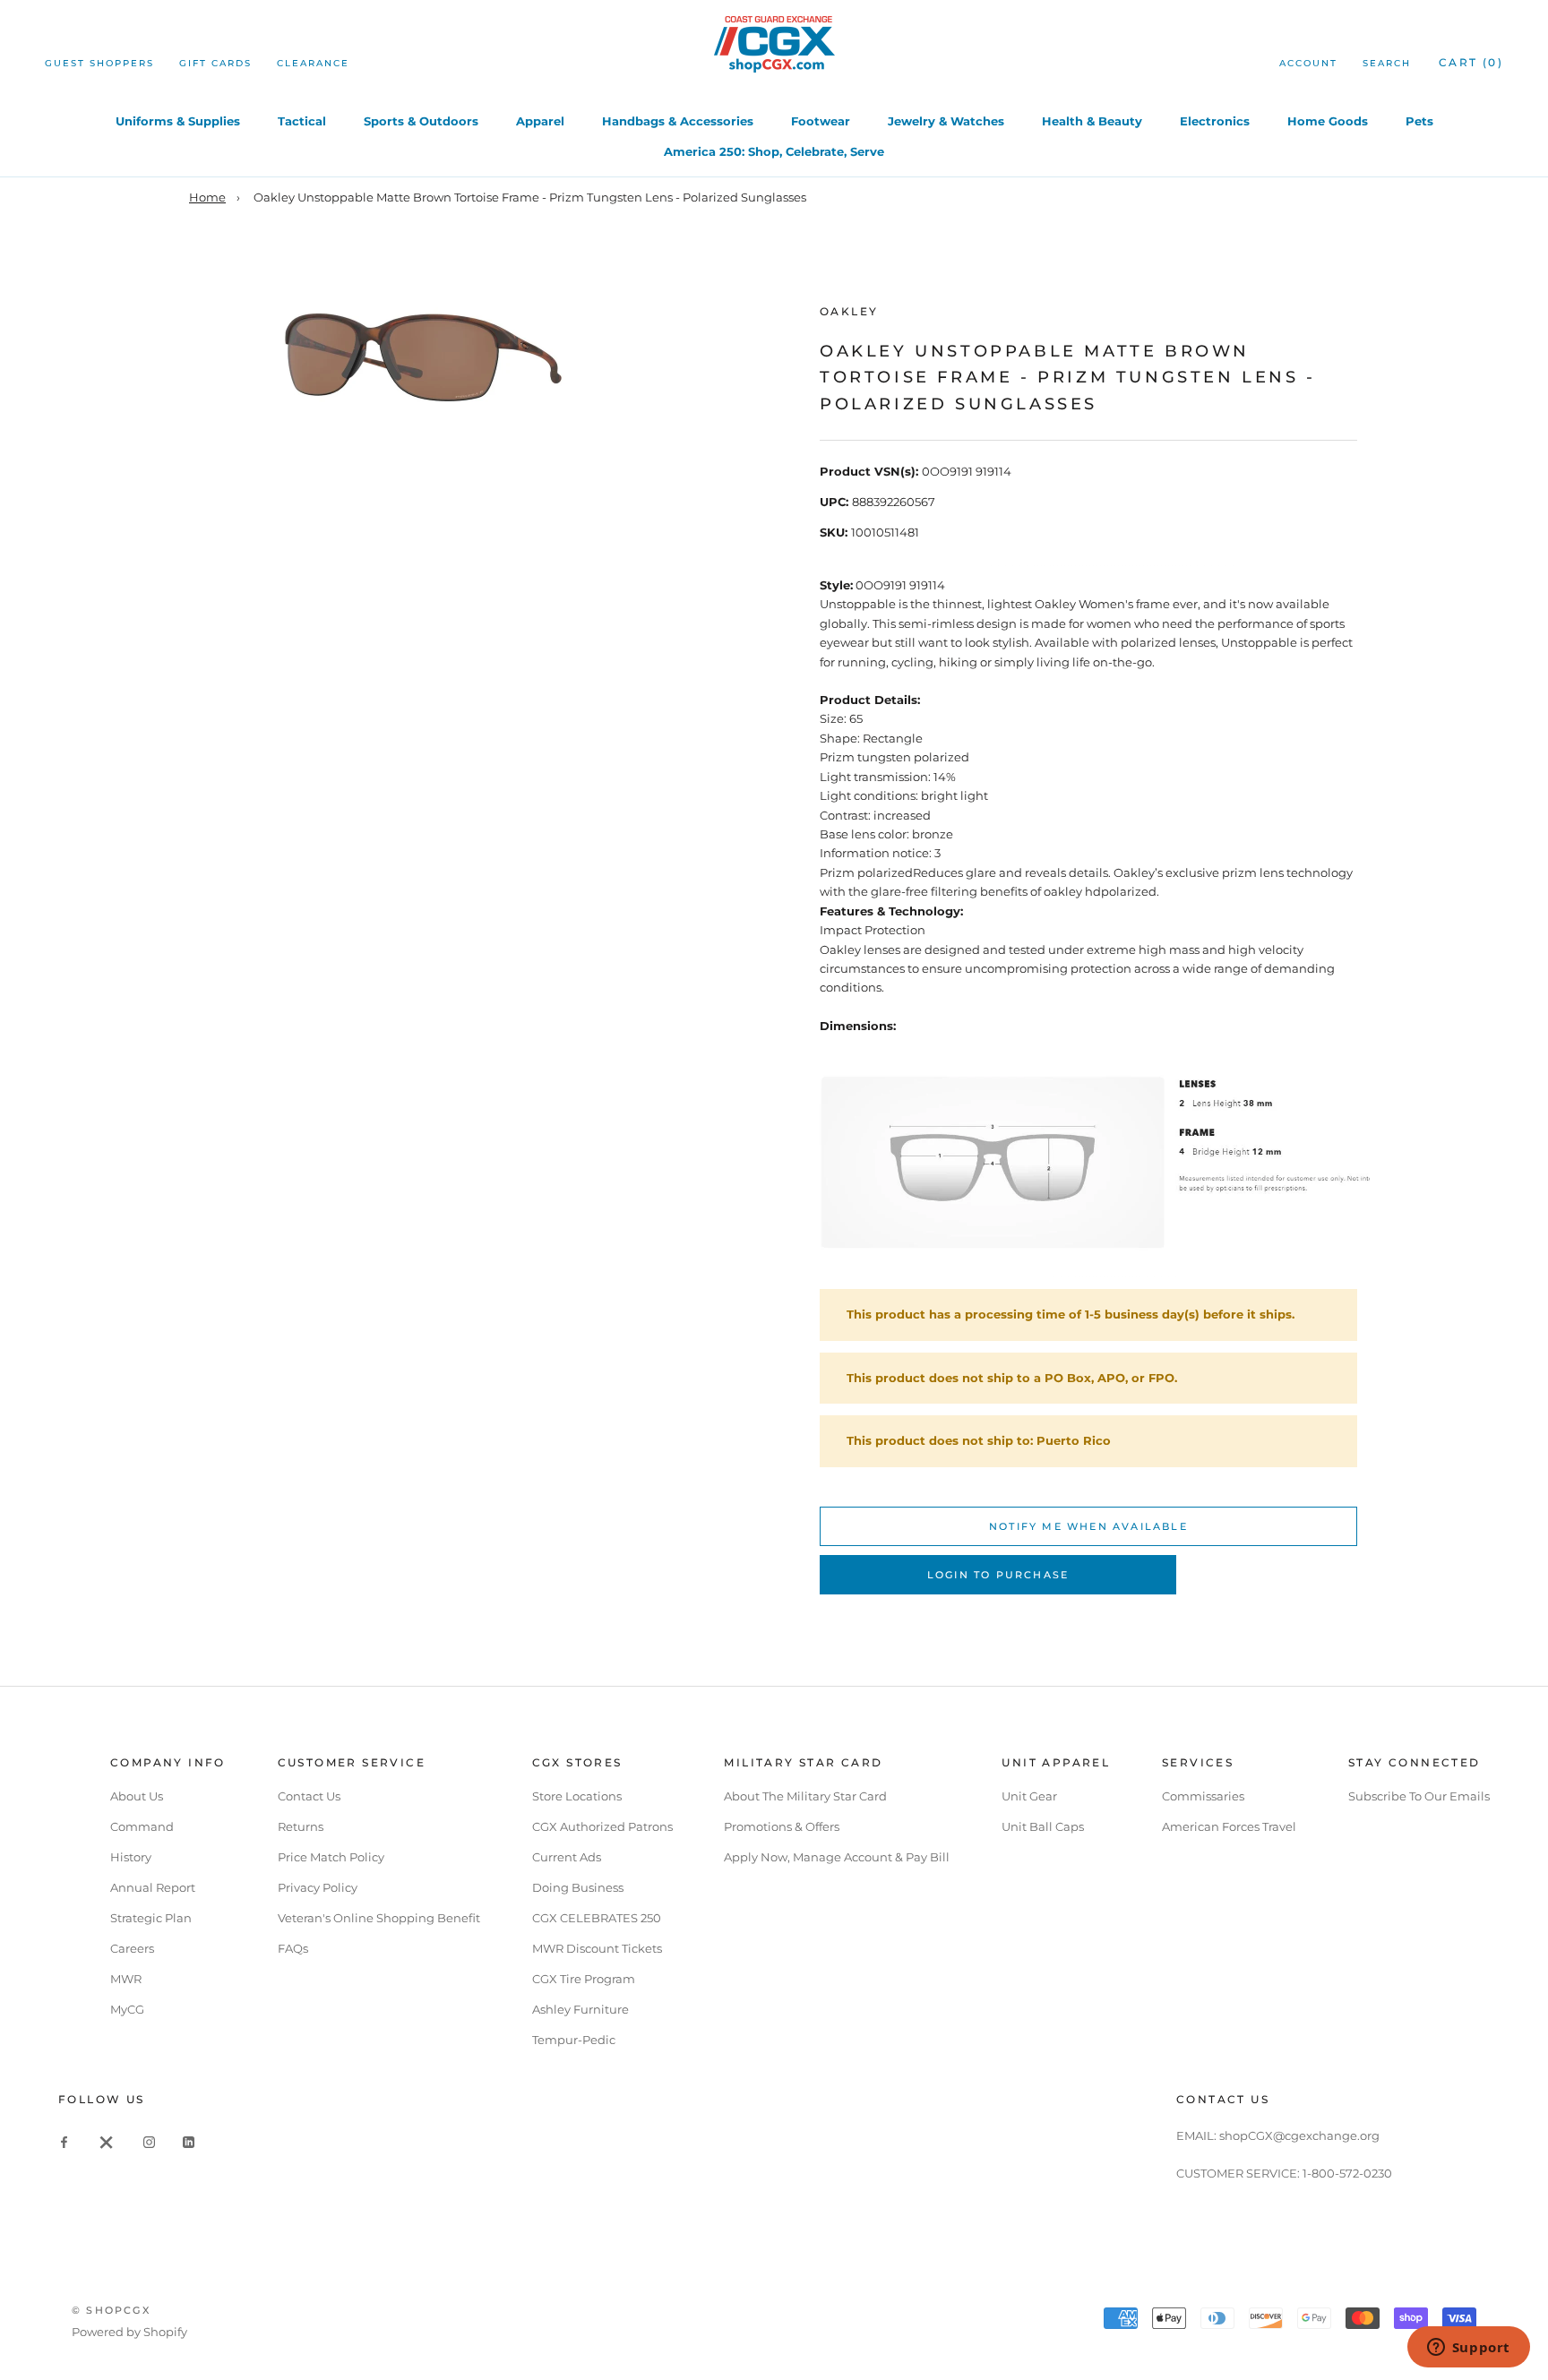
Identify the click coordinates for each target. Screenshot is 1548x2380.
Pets (1419, 121)
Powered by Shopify (129, 2332)
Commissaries (1203, 1796)
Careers (132, 1948)
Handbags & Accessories (678, 121)
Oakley (849, 311)
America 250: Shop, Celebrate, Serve (774, 151)
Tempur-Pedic (574, 2040)
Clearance (313, 63)
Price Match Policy (331, 1857)
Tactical (302, 121)
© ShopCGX (111, 2310)
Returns (301, 1826)
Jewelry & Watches (946, 121)
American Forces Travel (1229, 1826)
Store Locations (577, 1796)
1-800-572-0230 (1347, 2173)
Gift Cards (215, 63)
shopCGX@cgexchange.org (1299, 2135)
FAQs (293, 1948)
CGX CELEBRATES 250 (597, 1918)
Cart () (1471, 62)
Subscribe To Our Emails (1419, 1796)
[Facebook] (64, 2141)
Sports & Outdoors (421, 121)
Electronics (1215, 121)
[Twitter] (107, 2141)
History (131, 1857)
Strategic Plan (151, 1918)
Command (142, 1826)
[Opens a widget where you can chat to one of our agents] (1468, 2349)
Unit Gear (1029, 1796)
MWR (126, 1979)
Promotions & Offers (782, 1826)
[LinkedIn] (189, 2141)
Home (207, 197)
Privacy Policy (318, 1887)
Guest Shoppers (99, 63)
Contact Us (309, 1796)
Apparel (540, 121)
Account (1308, 63)
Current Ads (567, 1857)
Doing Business (578, 1887)
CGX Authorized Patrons (602, 1826)
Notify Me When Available (1088, 1526)
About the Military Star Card (805, 1796)
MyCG (127, 2009)
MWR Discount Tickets (597, 1948)
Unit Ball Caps (1043, 1826)
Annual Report (153, 1887)
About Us (137, 1796)
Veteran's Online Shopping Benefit (379, 1918)
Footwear (821, 121)
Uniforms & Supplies (178, 121)
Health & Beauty (1092, 121)
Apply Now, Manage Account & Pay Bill (837, 1857)
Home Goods (1328, 121)
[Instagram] (149, 2141)
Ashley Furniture (580, 2009)
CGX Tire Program (584, 1979)
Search (1387, 63)
